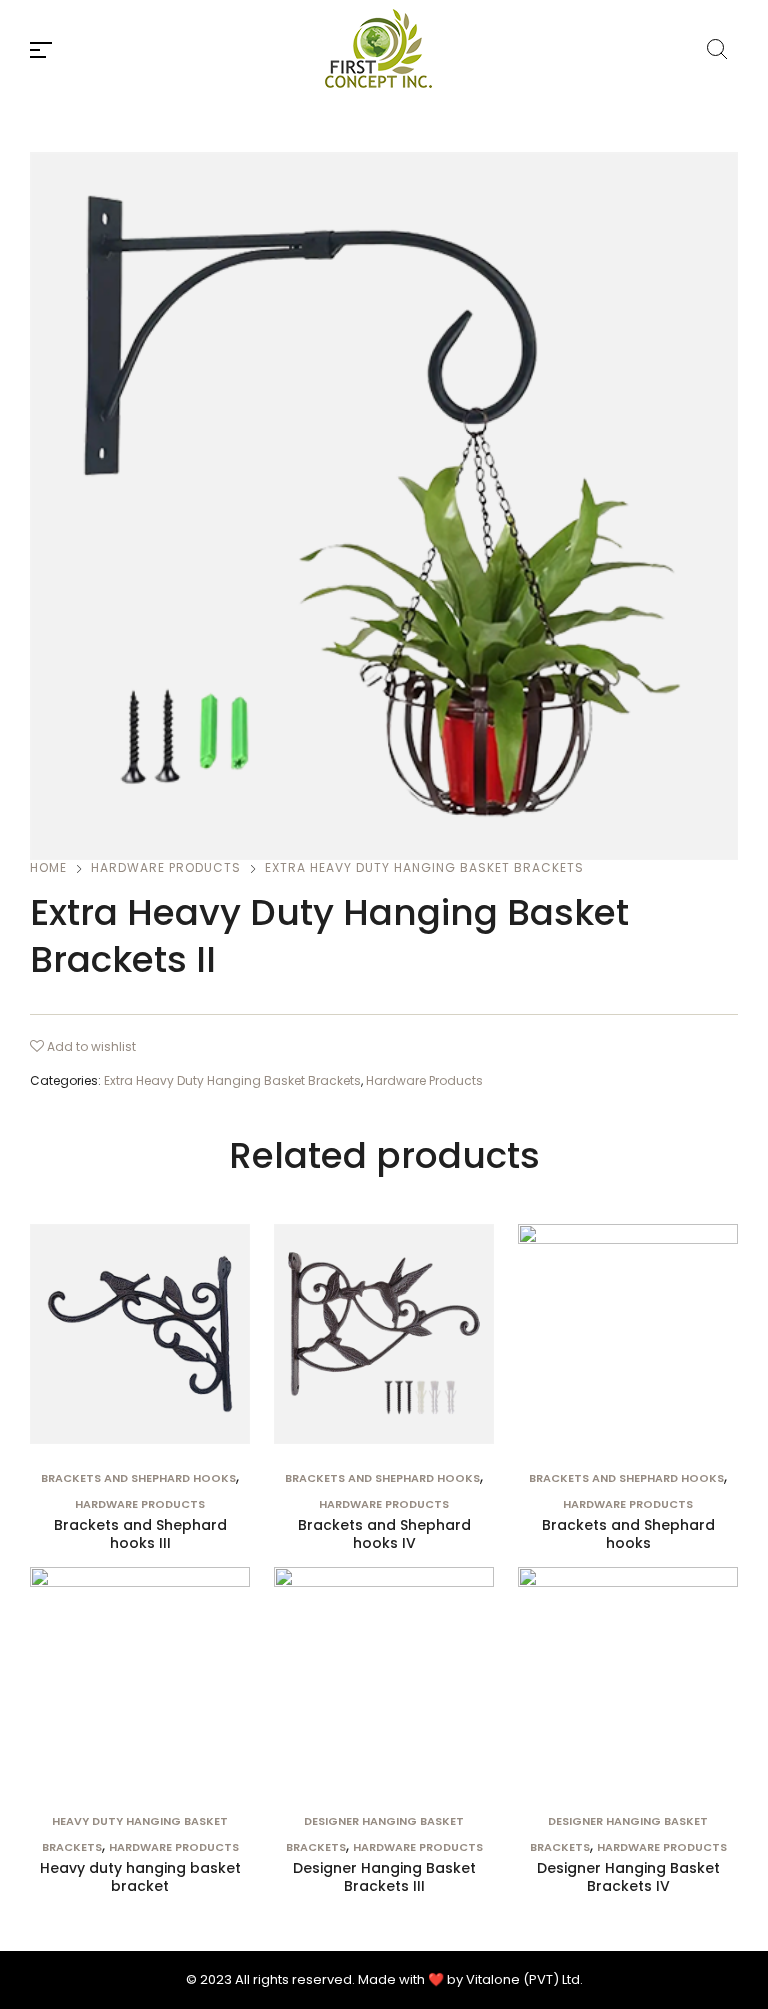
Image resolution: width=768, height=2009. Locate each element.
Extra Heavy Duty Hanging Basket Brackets (424, 867)
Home (48, 867)
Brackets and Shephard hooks (138, 1478)
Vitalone (493, 1979)
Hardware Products (166, 867)
